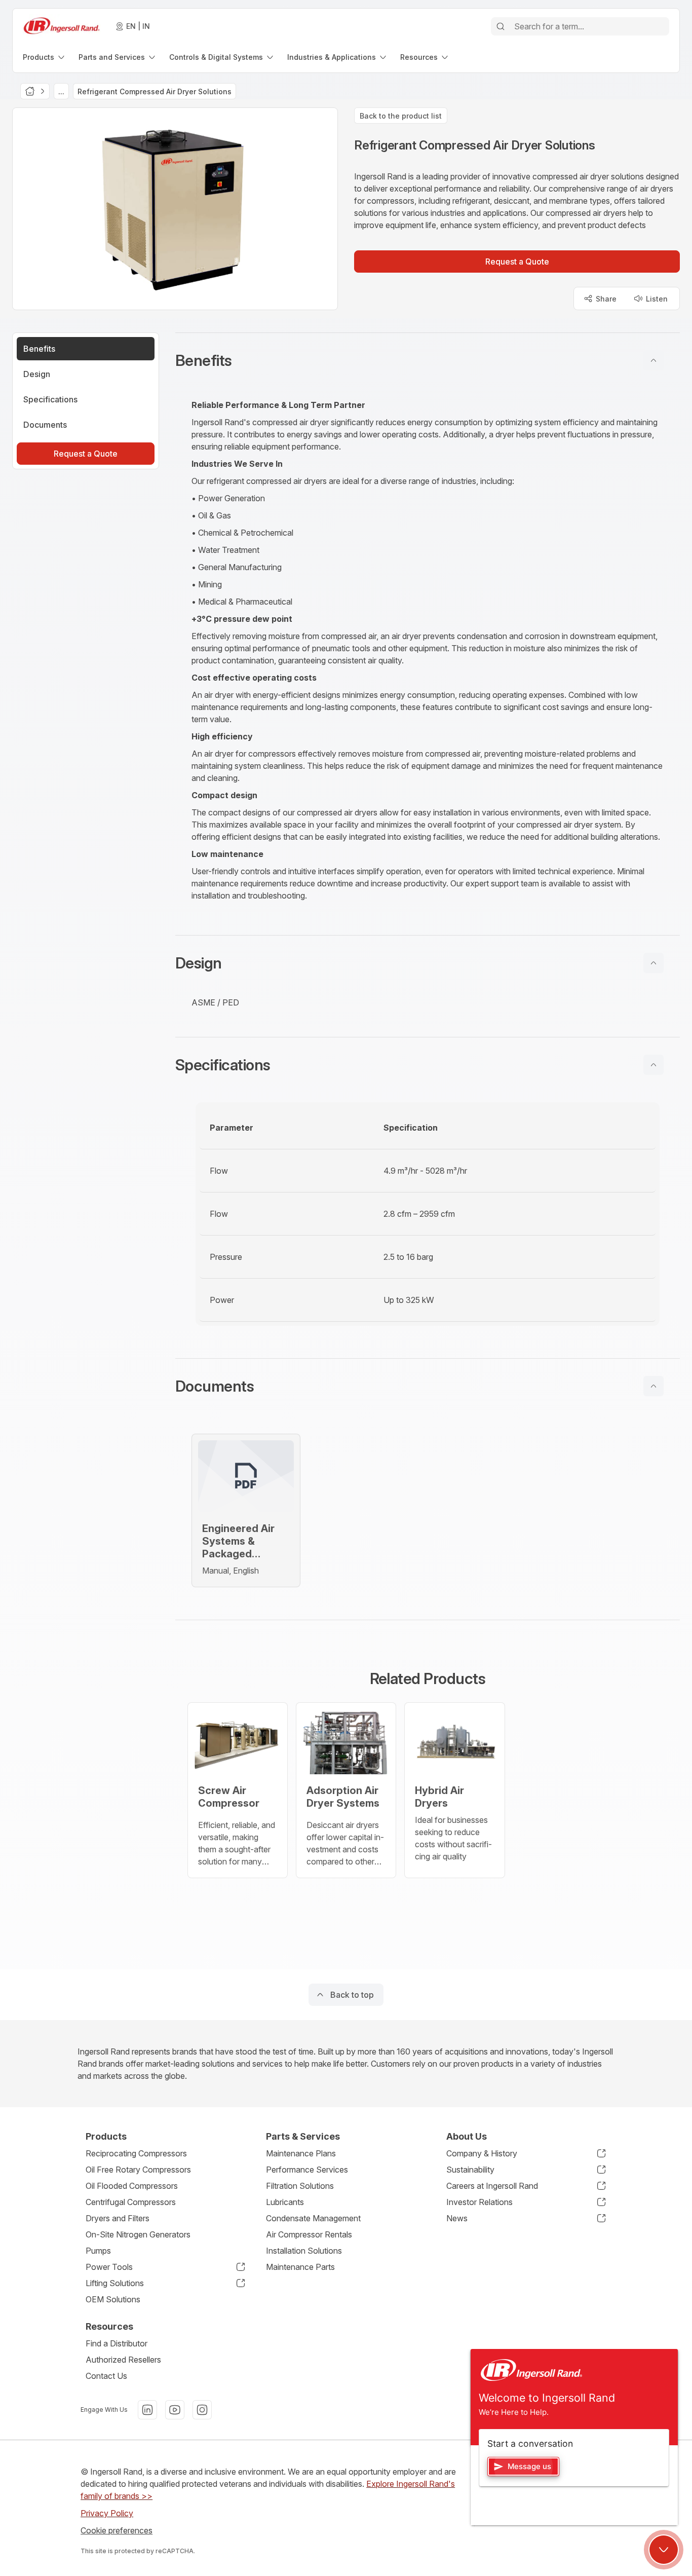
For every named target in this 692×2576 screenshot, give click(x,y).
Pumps (98, 2251)
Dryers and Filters (118, 2218)
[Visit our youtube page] (175, 2410)
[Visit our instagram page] (202, 2410)
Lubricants (285, 2202)
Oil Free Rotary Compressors (138, 2170)
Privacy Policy (107, 2513)
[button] (428, 360)
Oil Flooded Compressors (132, 2186)
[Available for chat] (664, 2550)
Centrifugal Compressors (131, 2202)
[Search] (501, 26)
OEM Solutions (113, 2299)
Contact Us (106, 2376)
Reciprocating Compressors (136, 2153)
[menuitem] (45, 57)
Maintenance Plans (301, 2153)
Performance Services (307, 2170)
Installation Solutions (304, 2251)
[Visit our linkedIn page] (147, 2410)
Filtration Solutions (300, 2186)
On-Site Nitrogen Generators (138, 2234)
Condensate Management (313, 2218)
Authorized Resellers (123, 2360)
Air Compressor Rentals (309, 2234)
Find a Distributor (117, 2343)
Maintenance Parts (300, 2267)
